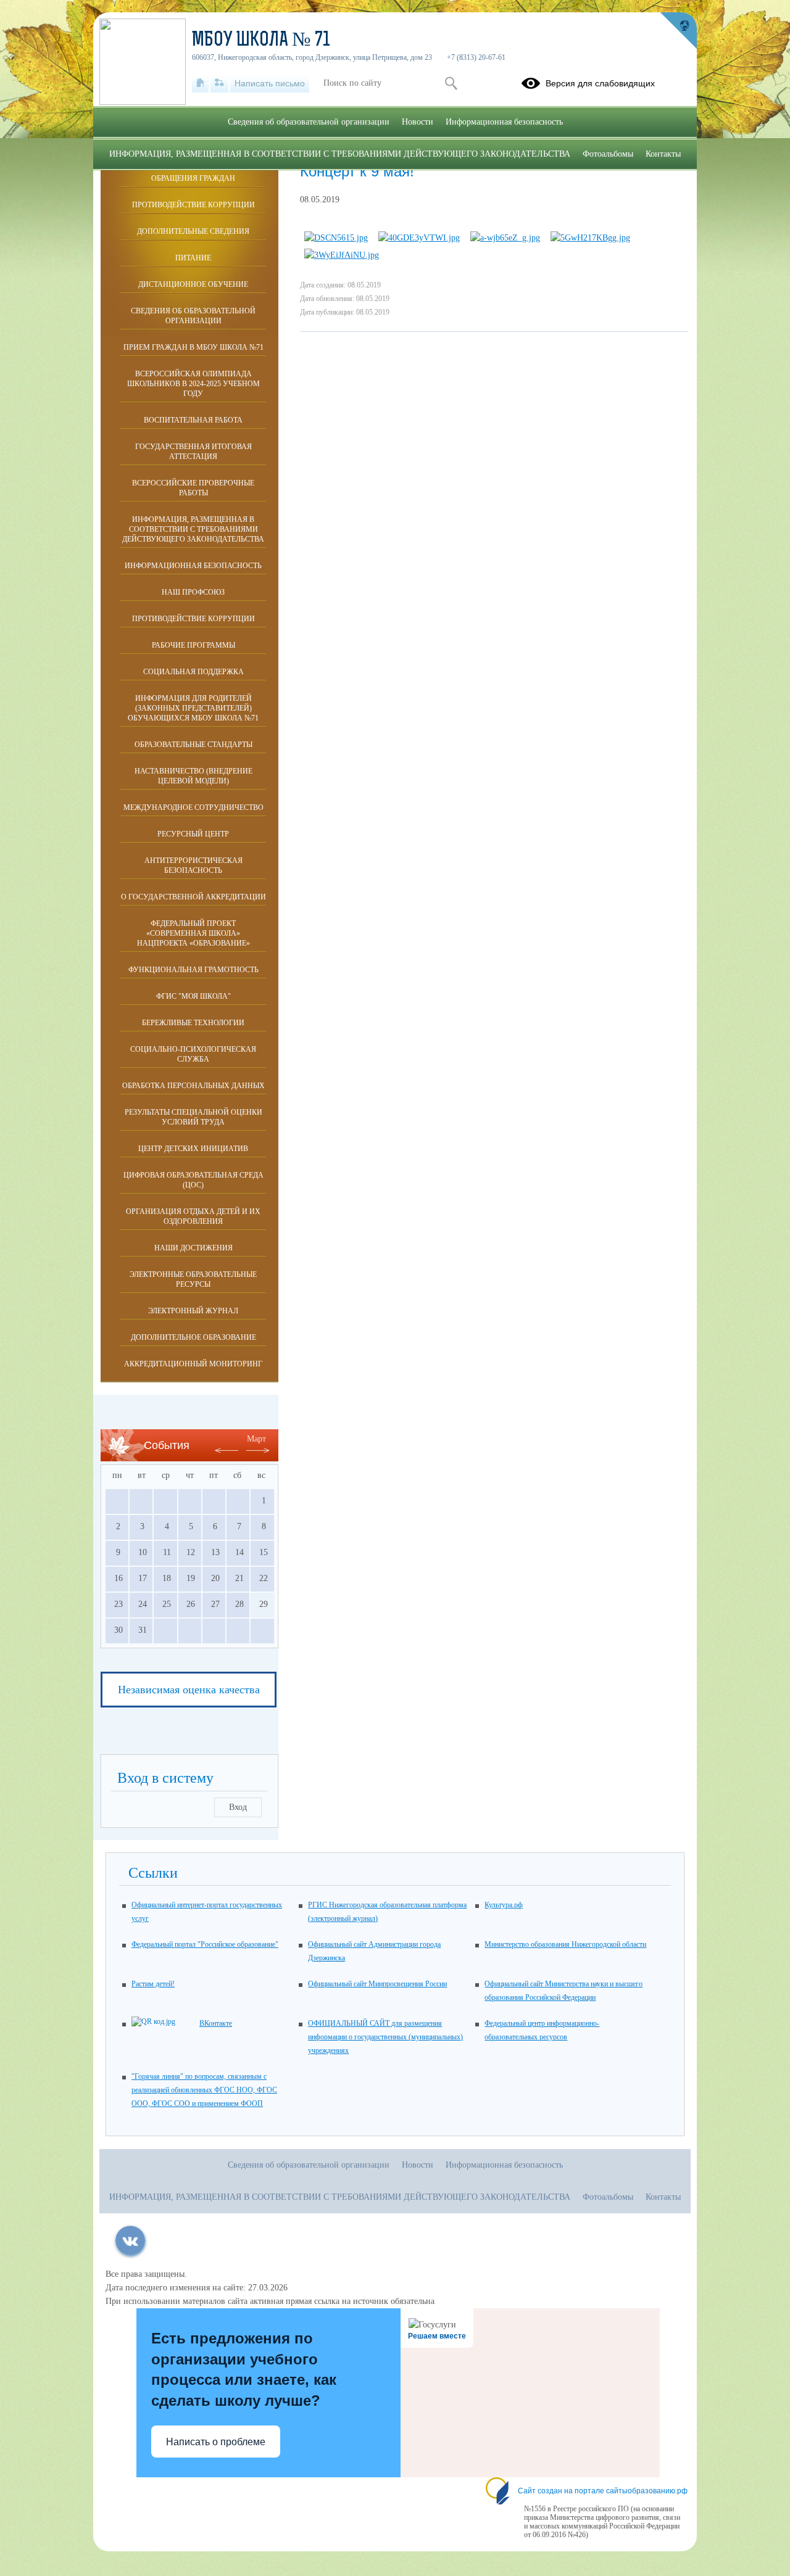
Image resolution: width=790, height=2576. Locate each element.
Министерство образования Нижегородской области (565, 1944)
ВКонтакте (216, 2023)
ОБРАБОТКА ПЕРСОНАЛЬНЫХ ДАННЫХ (193, 1086)
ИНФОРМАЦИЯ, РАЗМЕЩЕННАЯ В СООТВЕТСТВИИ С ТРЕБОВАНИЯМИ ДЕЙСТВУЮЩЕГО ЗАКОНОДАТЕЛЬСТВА (193, 529)
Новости (418, 122)
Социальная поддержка (193, 672)
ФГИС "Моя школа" (193, 996)
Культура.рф (504, 1905)
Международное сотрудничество (193, 807)
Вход (238, 1807)
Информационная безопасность (193, 566)
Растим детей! (153, 1984)
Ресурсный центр (193, 834)
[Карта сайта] (219, 83)
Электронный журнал (193, 1311)
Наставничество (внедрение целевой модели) (193, 776)
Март (256, 1439)
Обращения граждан (193, 178)
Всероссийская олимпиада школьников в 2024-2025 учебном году (193, 384)
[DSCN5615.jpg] (336, 238)
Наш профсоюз (193, 592)
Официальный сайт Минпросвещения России (377, 1984)
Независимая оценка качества (189, 1690)
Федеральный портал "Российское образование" (205, 1944)
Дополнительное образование (193, 1337)
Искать (451, 83)
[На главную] (200, 83)
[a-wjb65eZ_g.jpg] (505, 238)
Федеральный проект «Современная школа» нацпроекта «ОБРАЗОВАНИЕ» (193, 933)
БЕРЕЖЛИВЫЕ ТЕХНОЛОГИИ (193, 1023)
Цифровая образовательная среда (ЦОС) (193, 1180)
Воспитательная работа (193, 420)
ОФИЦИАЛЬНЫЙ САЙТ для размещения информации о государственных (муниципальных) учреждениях (385, 2037)
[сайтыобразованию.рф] (678, 31)
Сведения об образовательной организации (193, 316)
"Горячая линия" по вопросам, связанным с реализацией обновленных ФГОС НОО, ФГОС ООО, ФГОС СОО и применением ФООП (204, 2090)
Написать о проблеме (216, 2442)
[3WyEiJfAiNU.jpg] (342, 255)
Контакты (663, 154)
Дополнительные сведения (193, 231)
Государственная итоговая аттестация (193, 452)
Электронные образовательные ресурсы (193, 1279)
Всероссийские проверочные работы (193, 488)
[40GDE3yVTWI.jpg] (419, 238)
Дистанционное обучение (193, 284)
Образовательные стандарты (193, 745)
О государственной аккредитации (193, 897)
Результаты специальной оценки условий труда (193, 1117)
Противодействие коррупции (193, 205)
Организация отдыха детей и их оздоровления (193, 1216)
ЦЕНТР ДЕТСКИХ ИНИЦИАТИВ (193, 1149)
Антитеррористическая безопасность (193, 865)
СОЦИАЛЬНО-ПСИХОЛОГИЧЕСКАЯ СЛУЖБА (193, 1054)
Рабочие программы (193, 645)
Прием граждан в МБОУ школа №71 (193, 347)
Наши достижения (193, 1248)
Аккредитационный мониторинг (193, 1364)
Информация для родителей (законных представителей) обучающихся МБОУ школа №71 (193, 708)
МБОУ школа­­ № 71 (261, 41)
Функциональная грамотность (193, 970)
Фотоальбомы (608, 154)
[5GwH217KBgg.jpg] (590, 238)
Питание (193, 258)
